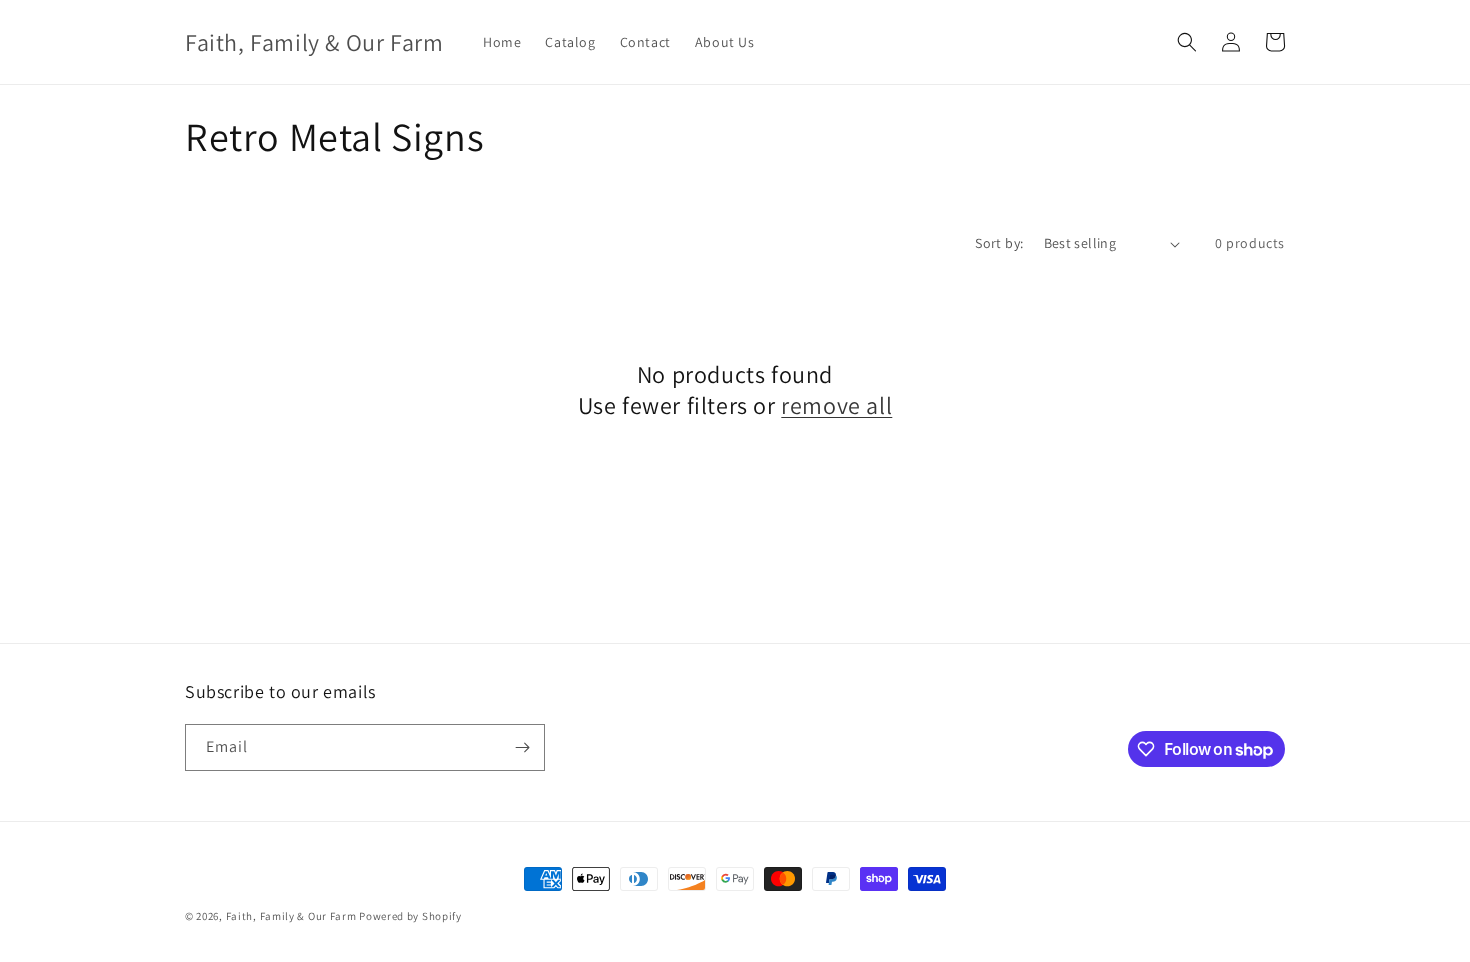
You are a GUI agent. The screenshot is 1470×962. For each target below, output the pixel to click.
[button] (1187, 42)
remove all (836, 405)
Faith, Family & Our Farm (291, 916)
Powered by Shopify (410, 916)
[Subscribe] (522, 747)
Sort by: (999, 243)
